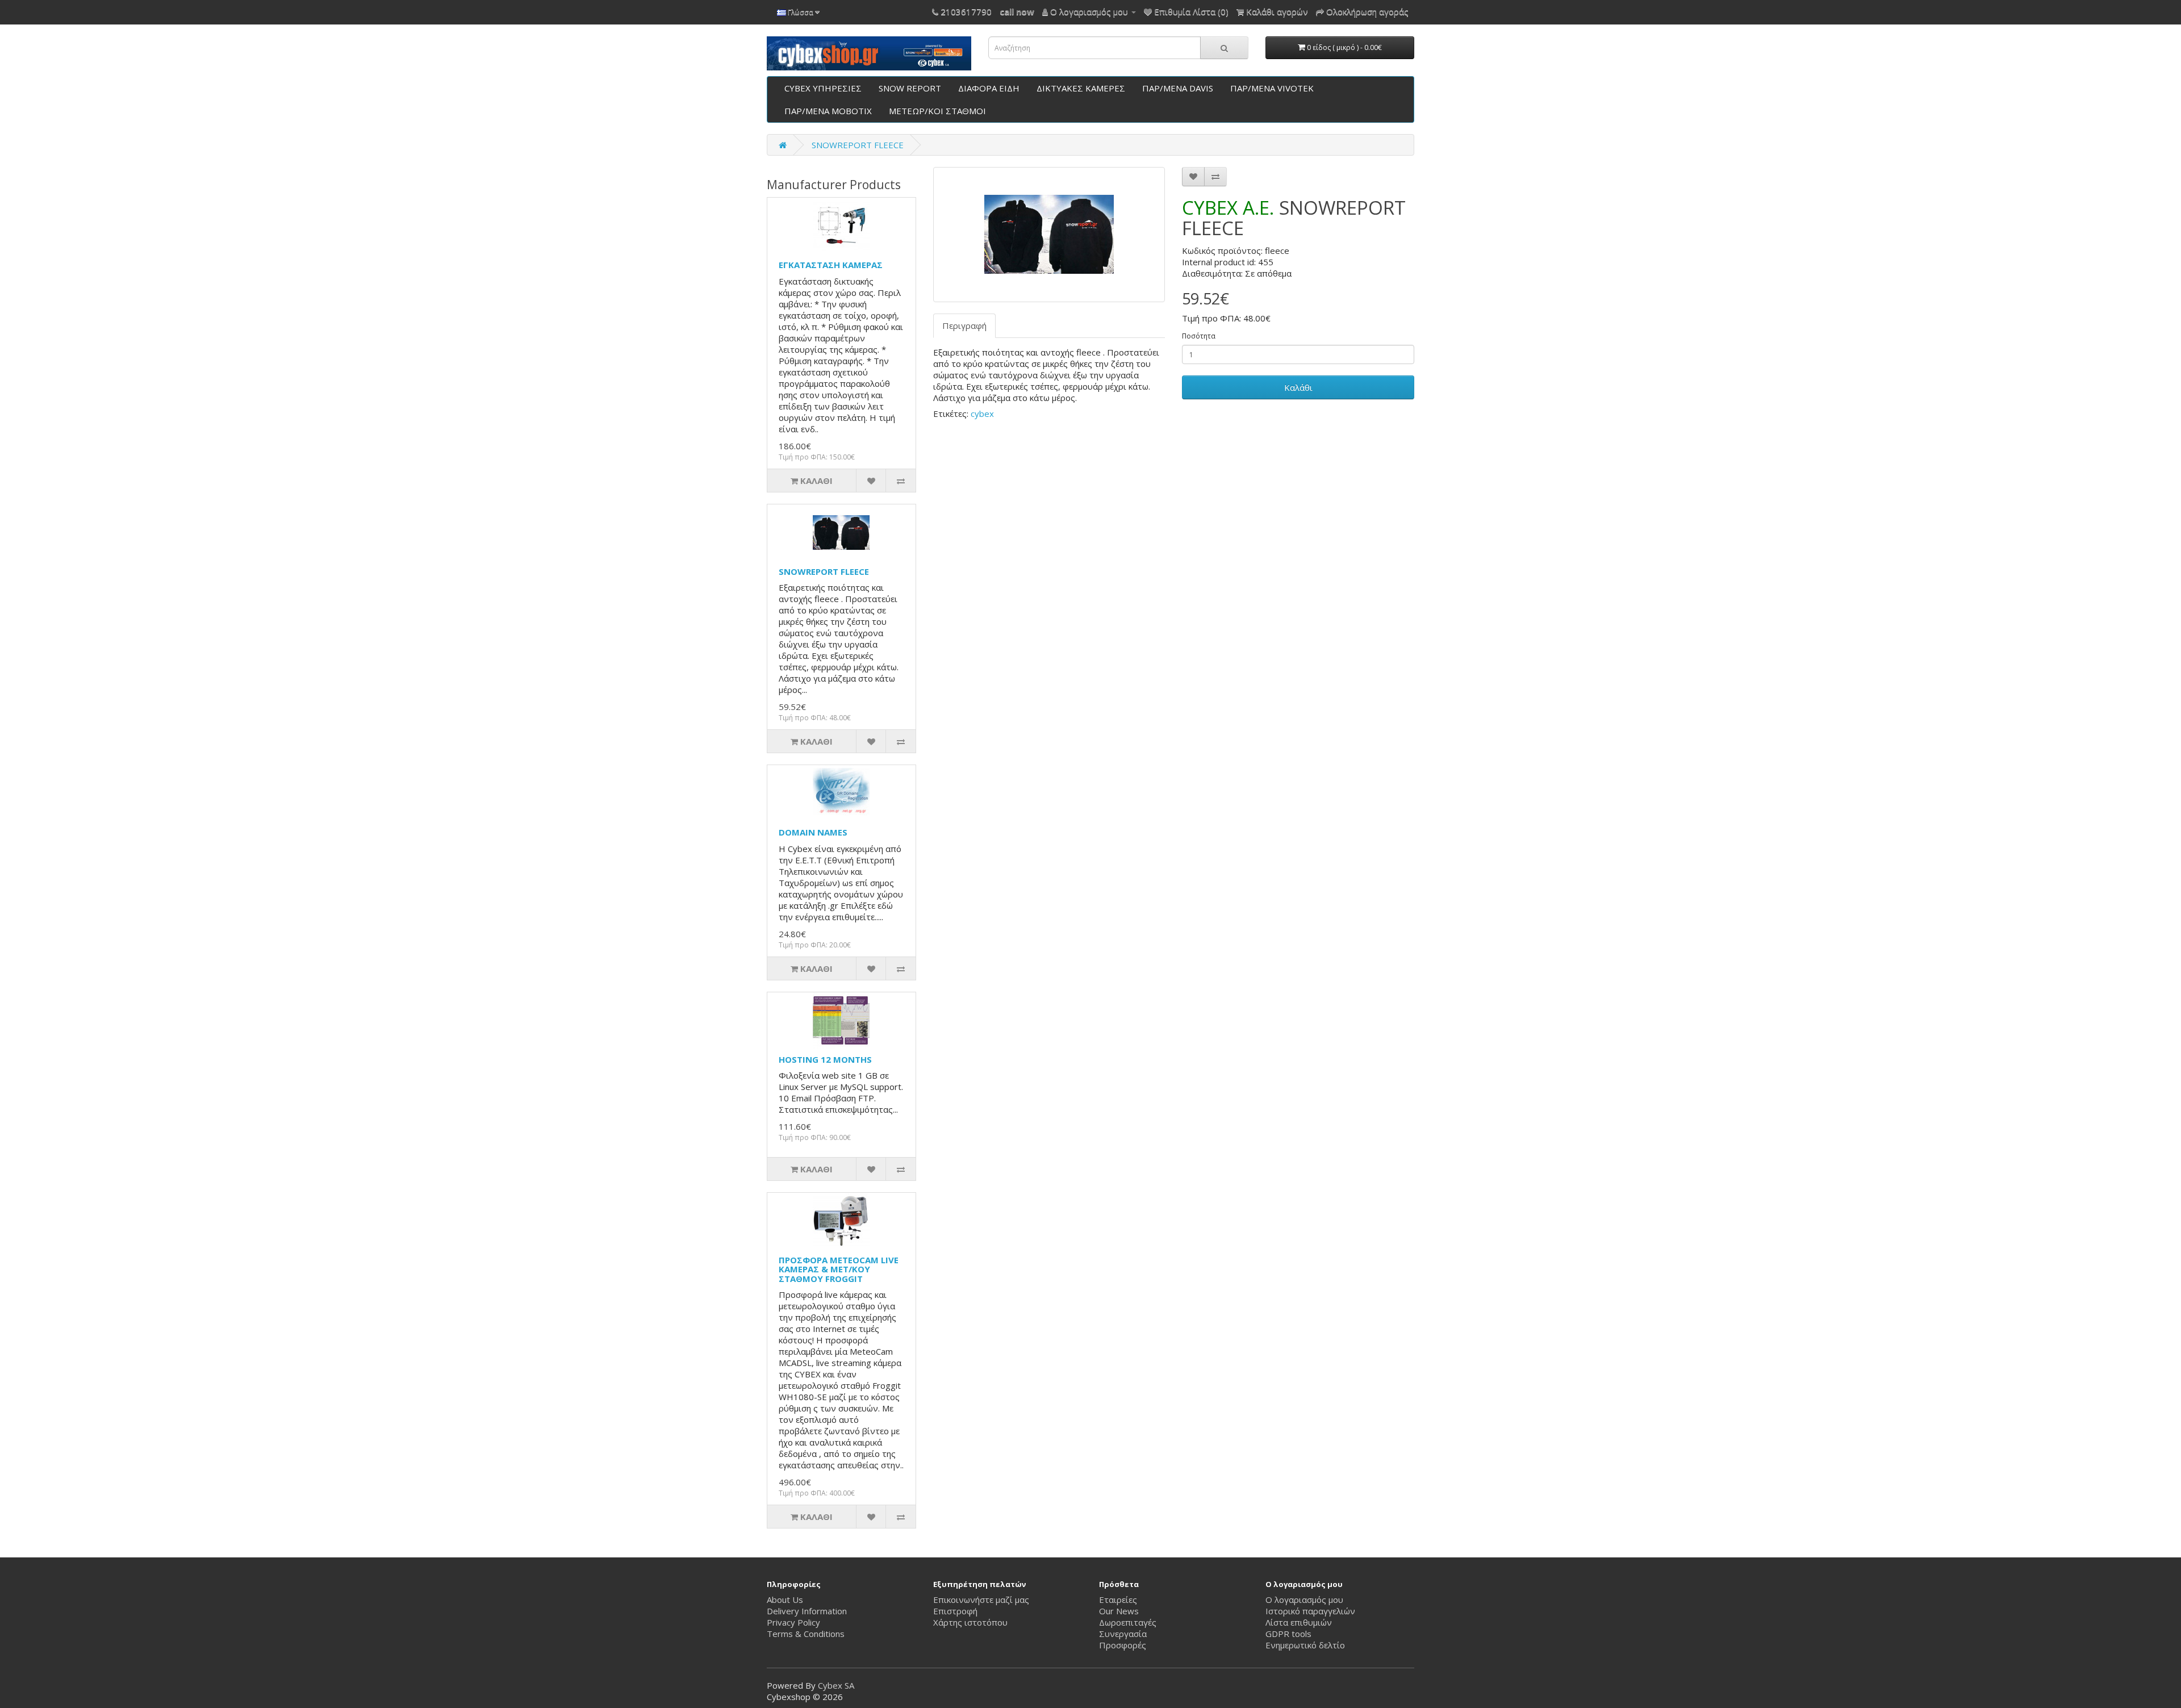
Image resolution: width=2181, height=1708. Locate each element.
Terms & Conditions (806, 1634)
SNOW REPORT (910, 88)
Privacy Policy (793, 1622)
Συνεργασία (1123, 1634)
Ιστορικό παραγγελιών (1310, 1611)
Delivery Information (807, 1611)
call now (1017, 11)
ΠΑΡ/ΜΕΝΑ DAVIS (1178, 88)
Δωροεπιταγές (1128, 1622)
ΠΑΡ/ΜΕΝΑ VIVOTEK (1272, 88)
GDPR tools (1288, 1634)
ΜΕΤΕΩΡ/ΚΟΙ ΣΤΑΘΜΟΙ (937, 111)
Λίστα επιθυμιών (1299, 1622)
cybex (982, 414)
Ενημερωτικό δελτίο (1305, 1645)
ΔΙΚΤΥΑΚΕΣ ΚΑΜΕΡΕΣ (1081, 88)
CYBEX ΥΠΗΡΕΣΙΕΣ (823, 88)
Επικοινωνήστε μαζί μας (981, 1600)
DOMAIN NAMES (813, 832)
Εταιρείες (1118, 1600)
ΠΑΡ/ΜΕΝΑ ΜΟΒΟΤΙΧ (828, 111)
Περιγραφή (964, 325)
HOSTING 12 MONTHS (825, 1059)
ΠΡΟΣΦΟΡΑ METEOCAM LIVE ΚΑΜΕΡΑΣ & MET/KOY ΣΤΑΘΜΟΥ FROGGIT (839, 1269)
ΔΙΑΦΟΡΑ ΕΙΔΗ (989, 88)
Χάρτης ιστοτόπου (970, 1622)
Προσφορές (1123, 1645)
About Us (785, 1600)
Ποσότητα (1199, 336)
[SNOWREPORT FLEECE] (1049, 235)
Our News (1119, 1611)
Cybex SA (836, 1685)
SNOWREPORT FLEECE (858, 145)
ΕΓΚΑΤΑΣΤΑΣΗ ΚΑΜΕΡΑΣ (831, 265)
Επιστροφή (955, 1611)
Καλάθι (1298, 387)
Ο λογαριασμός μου (1304, 1600)
